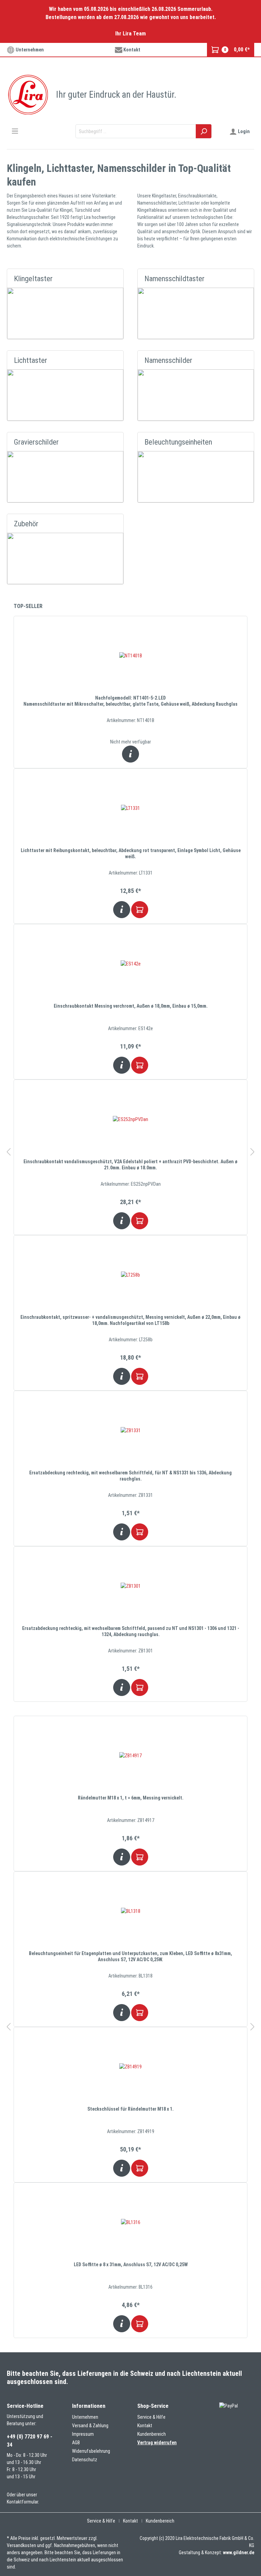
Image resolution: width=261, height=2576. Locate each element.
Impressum (83, 2434)
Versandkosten (21, 2545)
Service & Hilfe (151, 2417)
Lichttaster (31, 360)
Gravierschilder (36, 442)
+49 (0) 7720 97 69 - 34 (30, 2441)
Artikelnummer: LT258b (131, 1340)
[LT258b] (130, 1275)
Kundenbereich (152, 2434)
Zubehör (26, 524)
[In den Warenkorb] (140, 910)
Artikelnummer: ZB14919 (131, 2131)
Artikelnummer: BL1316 (130, 2287)
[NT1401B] (130, 656)
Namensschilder (168, 360)
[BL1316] (130, 2222)
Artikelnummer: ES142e (130, 1028)
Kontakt (131, 50)
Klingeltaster (33, 278)
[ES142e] (130, 964)
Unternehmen (29, 50)
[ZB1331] (130, 1430)
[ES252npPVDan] (130, 1119)
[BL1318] (130, 1911)
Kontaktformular (22, 2502)
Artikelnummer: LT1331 (131, 873)
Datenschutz (85, 2460)
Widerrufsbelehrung (91, 2451)
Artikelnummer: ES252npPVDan (131, 1184)
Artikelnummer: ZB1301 (130, 1651)
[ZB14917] (130, 1756)
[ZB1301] (130, 1586)
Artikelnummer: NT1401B (130, 720)
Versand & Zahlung (90, 2426)
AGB (76, 2443)
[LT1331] (130, 808)
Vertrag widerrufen (157, 2443)
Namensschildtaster (175, 278)
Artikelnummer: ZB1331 (130, 1495)
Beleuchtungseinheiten (178, 442)
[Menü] (15, 131)
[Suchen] (204, 131)
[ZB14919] (130, 2067)
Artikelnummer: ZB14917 (131, 1820)
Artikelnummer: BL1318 (130, 1976)
